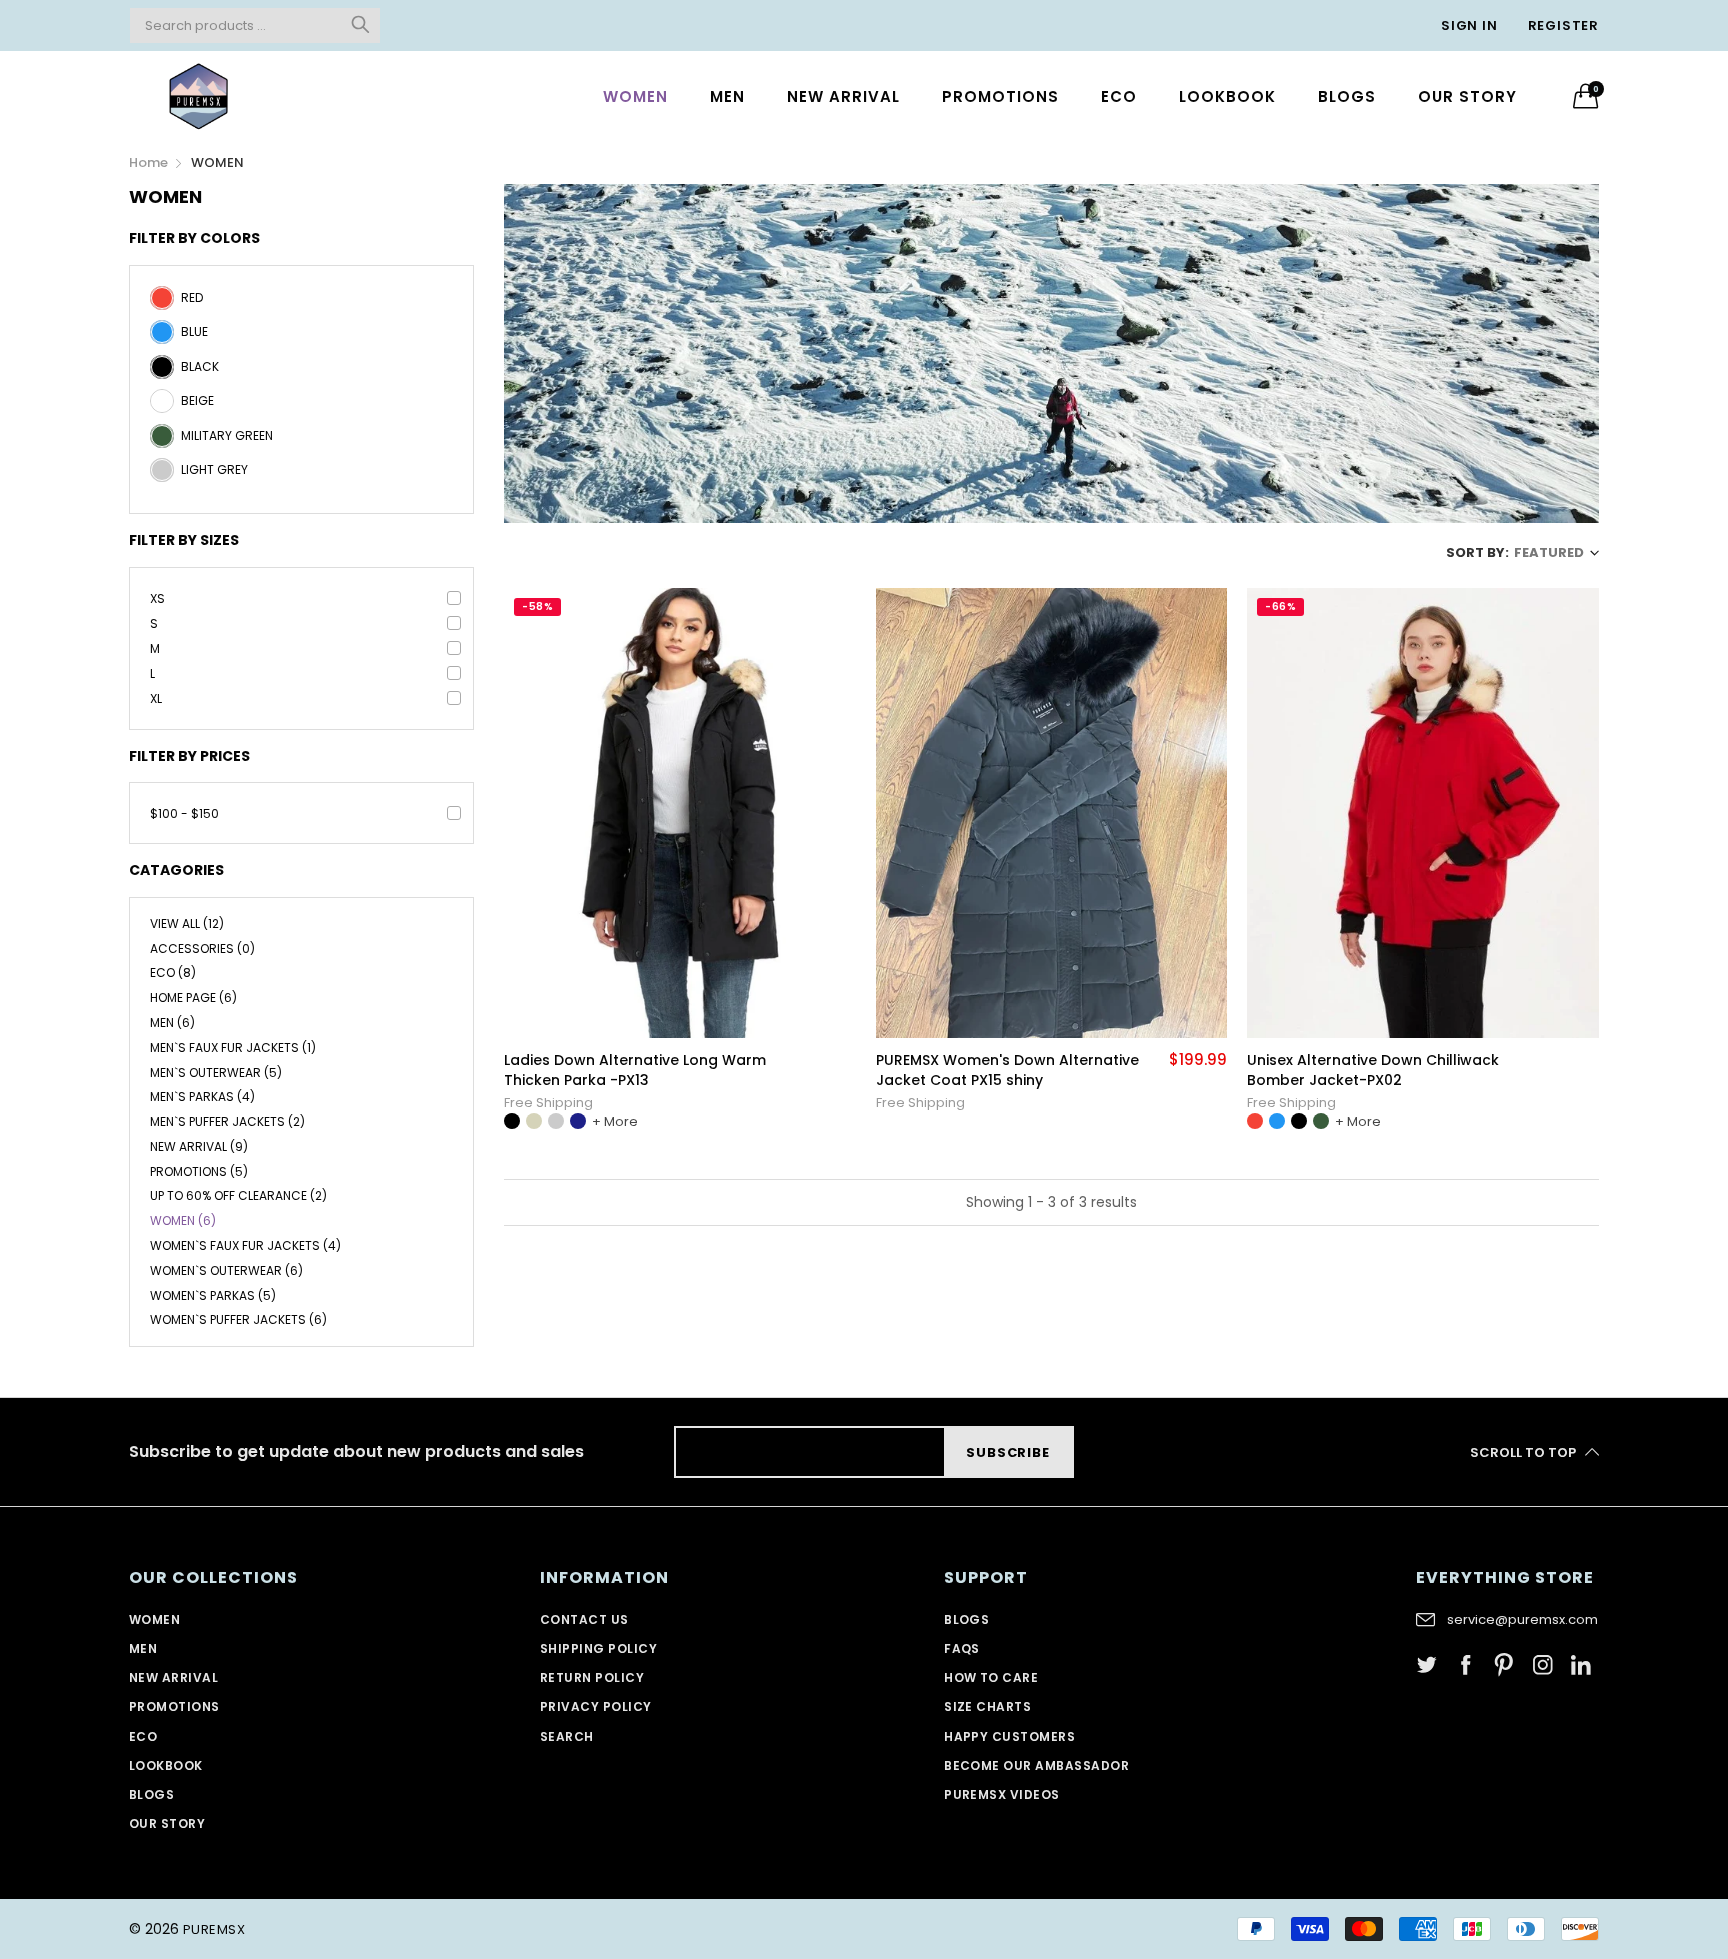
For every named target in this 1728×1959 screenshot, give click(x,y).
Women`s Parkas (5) (213, 1295)
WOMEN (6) (183, 1220)
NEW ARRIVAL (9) (199, 1146)
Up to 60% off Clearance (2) (238, 1195)
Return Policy (592, 1677)
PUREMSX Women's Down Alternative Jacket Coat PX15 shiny (1007, 1070)
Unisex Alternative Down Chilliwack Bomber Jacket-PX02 (1373, 1070)
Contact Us (584, 1619)
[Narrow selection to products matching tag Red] (162, 305)
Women (635, 96)
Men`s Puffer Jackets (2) (227, 1121)
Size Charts (987, 1706)
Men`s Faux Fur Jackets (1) (233, 1047)
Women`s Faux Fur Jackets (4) (245, 1245)
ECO (1119, 96)
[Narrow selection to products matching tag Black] (162, 374)
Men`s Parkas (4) (202, 1096)
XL (156, 698)
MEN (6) (172, 1022)
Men (727, 96)
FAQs (962, 1648)
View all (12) (187, 925)
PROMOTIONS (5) (199, 1171)
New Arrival (843, 96)
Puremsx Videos (1002, 1794)
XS (157, 598)
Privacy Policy (596, 1706)
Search (567, 1736)
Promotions (1000, 96)
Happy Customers (1009, 1736)
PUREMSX (214, 1929)
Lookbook (1227, 96)
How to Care (991, 1677)
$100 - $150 (184, 813)
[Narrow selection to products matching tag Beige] (162, 408)
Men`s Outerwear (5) (216, 1072)
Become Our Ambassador (1036, 1765)
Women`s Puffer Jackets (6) (238, 1318)
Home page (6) (193, 997)
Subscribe (1007, 1452)
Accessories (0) (202, 948)
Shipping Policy (598, 1648)
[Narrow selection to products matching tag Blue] (162, 339)
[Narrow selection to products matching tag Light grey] (162, 477)
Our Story (1467, 96)
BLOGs (1347, 96)
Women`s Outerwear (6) (226, 1270)
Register (1563, 25)
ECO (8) (173, 972)
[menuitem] (635, 95)
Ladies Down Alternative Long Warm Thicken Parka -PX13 (635, 1070)
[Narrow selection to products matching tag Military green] (162, 443)
